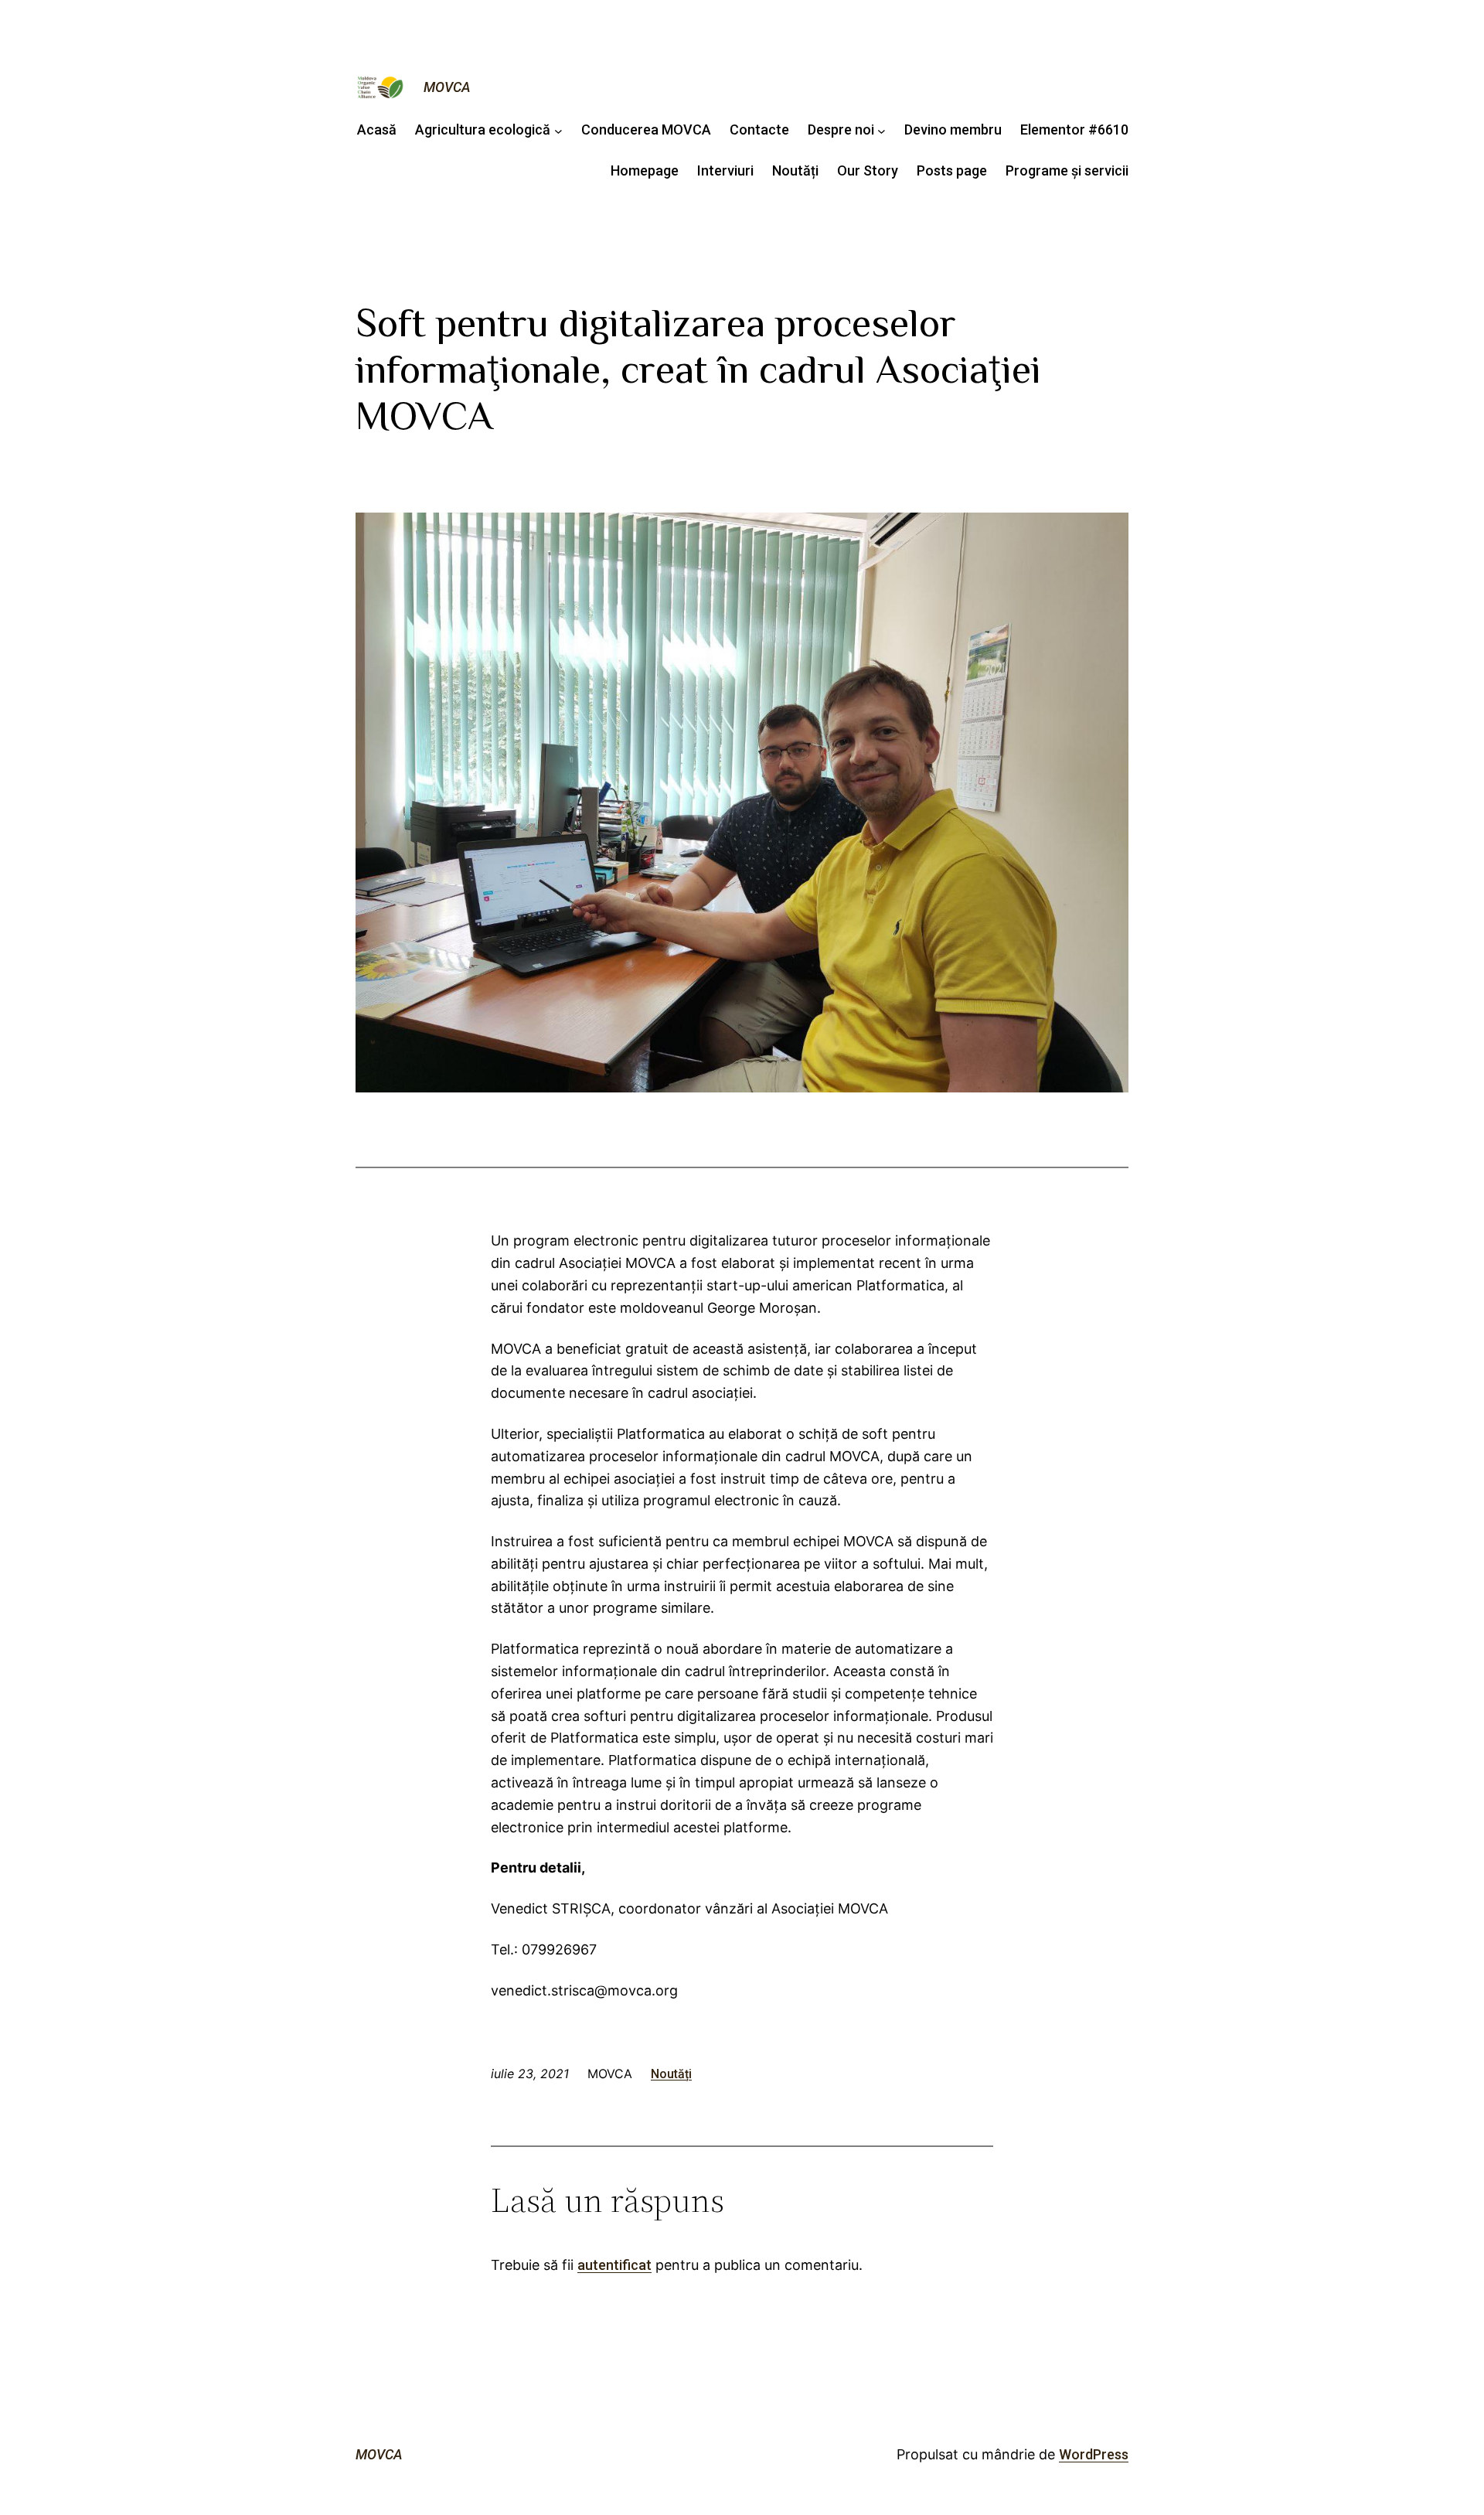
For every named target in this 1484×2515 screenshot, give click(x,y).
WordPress (1094, 2454)
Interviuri (725, 170)
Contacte (759, 129)
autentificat (614, 2265)
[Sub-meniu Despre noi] (882, 130)
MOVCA (447, 87)
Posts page (952, 170)
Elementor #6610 (1074, 129)
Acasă (377, 129)
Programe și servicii (1067, 170)
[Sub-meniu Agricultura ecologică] (558, 130)
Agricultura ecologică (483, 129)
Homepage (645, 170)
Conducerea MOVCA (646, 129)
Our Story (868, 170)
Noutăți (795, 170)
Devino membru (953, 129)
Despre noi (841, 129)
